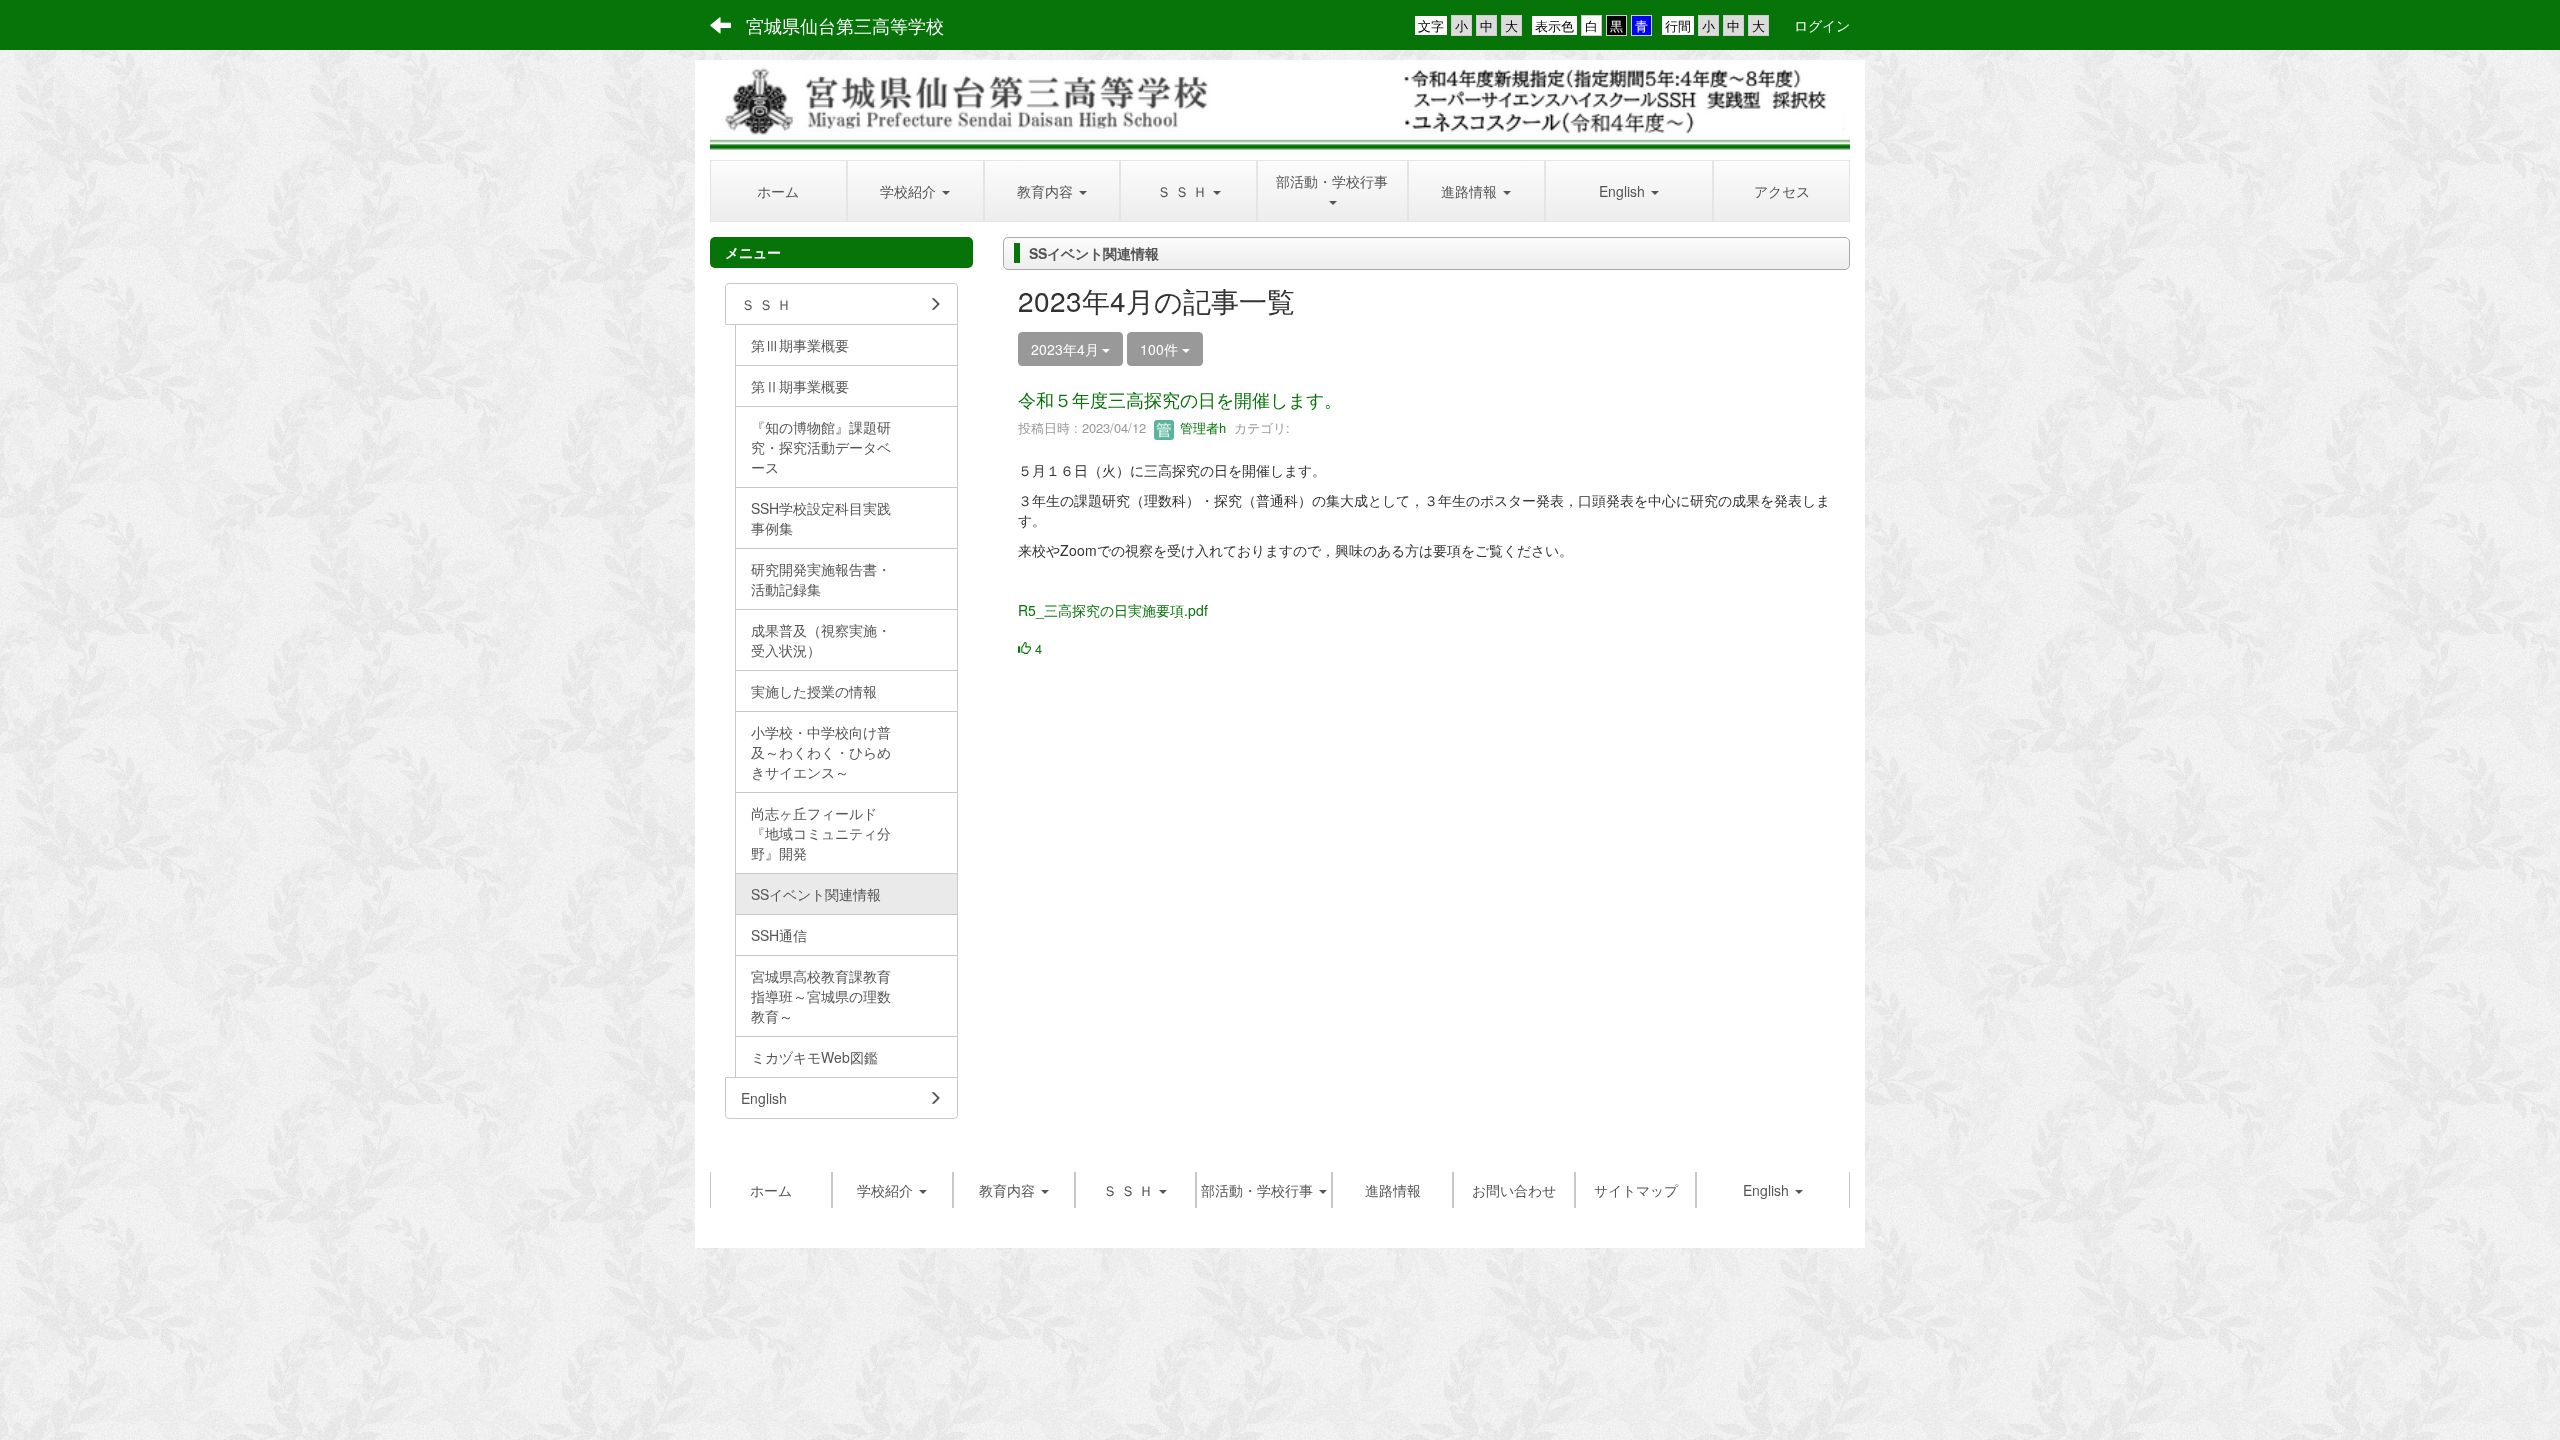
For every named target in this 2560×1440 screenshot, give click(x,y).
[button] (915, 191)
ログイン (1822, 25)
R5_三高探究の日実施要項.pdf (1113, 610)
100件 (1161, 349)
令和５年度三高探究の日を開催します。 (1180, 399)
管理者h (1201, 427)
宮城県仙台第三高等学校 (845, 25)
